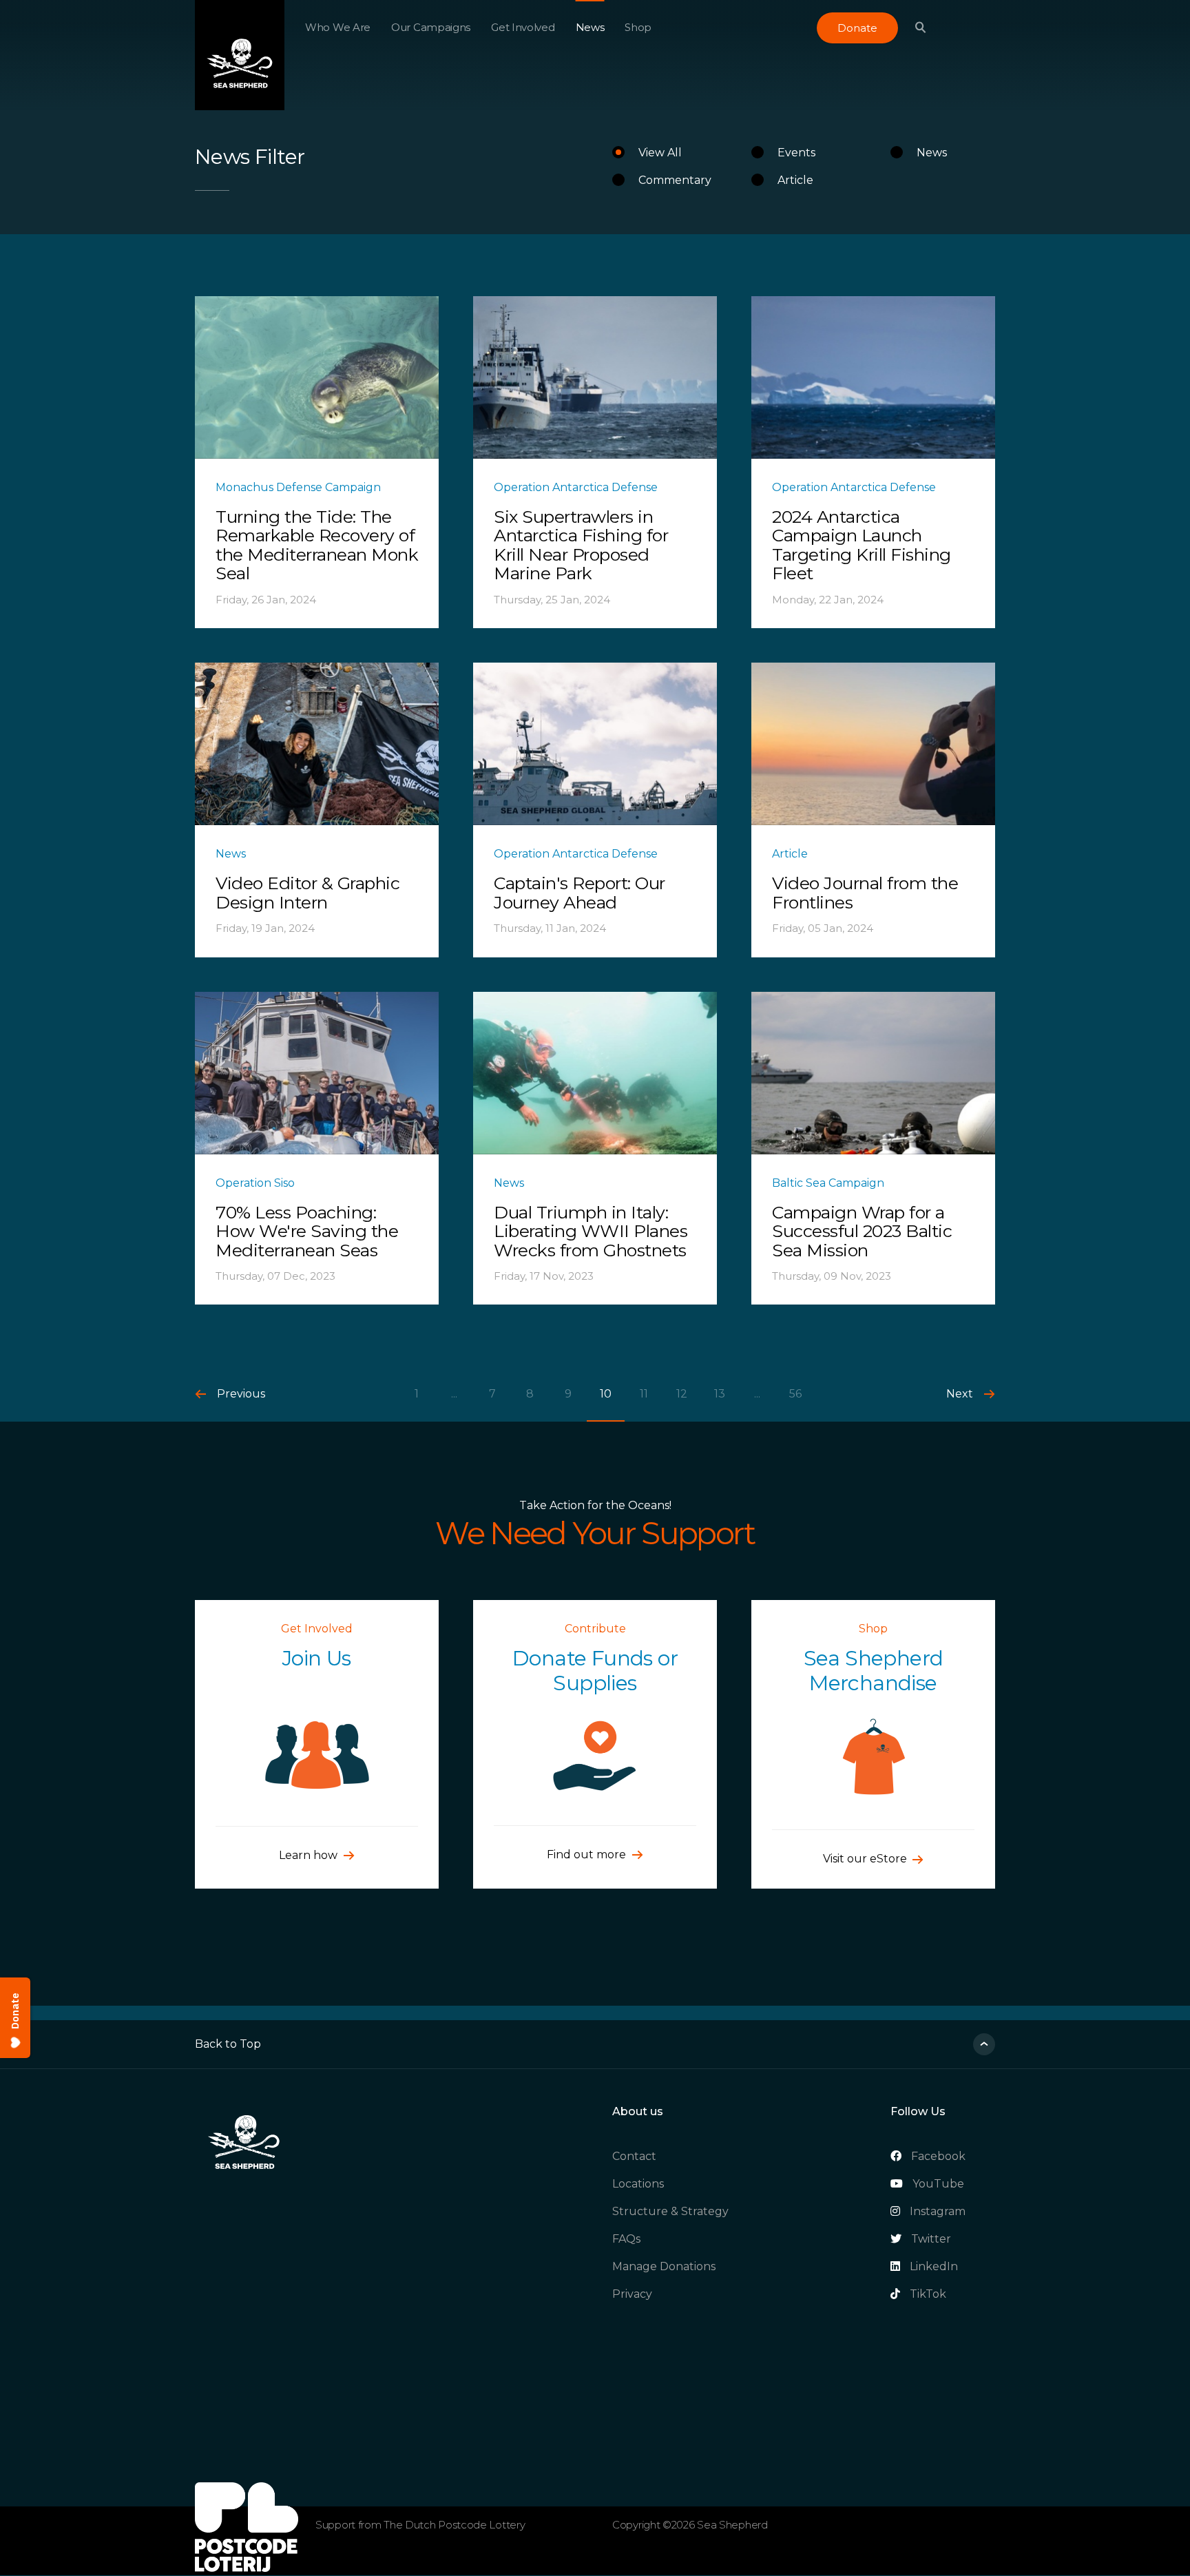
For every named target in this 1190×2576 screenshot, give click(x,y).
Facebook (938, 2156)
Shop (638, 27)
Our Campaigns (431, 27)
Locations (638, 2184)
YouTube (938, 2184)
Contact (634, 2156)
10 (606, 1394)
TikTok (928, 2294)
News (590, 27)
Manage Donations (664, 2266)
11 (644, 1394)
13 (720, 1394)
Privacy (632, 2294)
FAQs (626, 2239)
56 (795, 1394)
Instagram (938, 2211)
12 (682, 1394)
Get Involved (523, 27)
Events (796, 153)
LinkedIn (934, 2266)
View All (660, 153)
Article (795, 180)
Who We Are (338, 27)
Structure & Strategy (670, 2211)
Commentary (675, 180)
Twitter (931, 2239)
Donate (857, 28)
